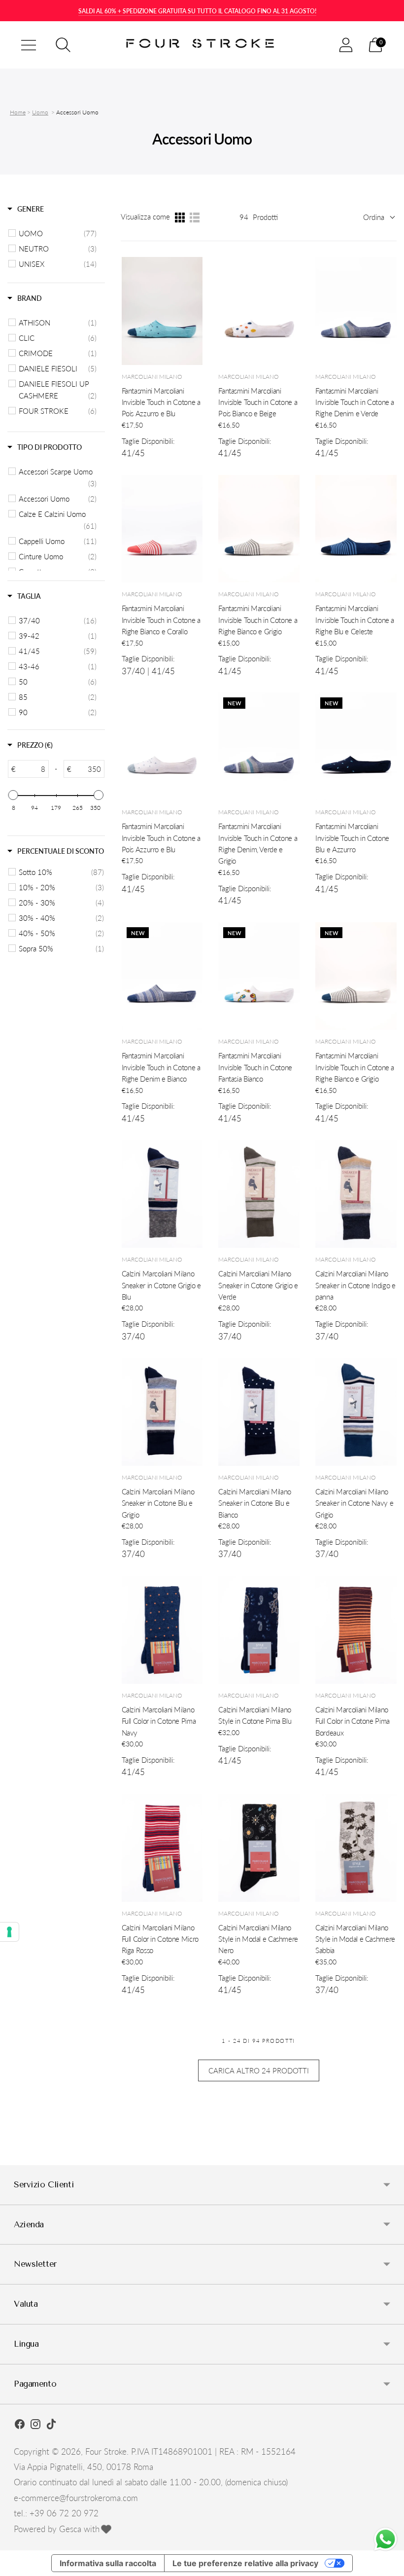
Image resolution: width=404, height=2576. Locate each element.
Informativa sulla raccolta (108, 2563)
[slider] (13, 795)
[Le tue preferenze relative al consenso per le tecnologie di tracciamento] (9, 1932)
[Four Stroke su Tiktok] (51, 2426)
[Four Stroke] (202, 45)
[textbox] (32, 769)
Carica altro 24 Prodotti (259, 2070)
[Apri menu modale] (29, 45)
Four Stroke (106, 2451)
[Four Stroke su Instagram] (35, 2426)
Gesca (70, 2529)
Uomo (40, 112)
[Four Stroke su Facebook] (20, 2426)
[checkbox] (58, 233)
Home (18, 112)
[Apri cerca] (63, 45)
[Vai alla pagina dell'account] (346, 45)
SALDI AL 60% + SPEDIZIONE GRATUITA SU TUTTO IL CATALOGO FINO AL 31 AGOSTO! (197, 11)
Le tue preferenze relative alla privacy (245, 2563)
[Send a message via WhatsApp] (386, 2539)
